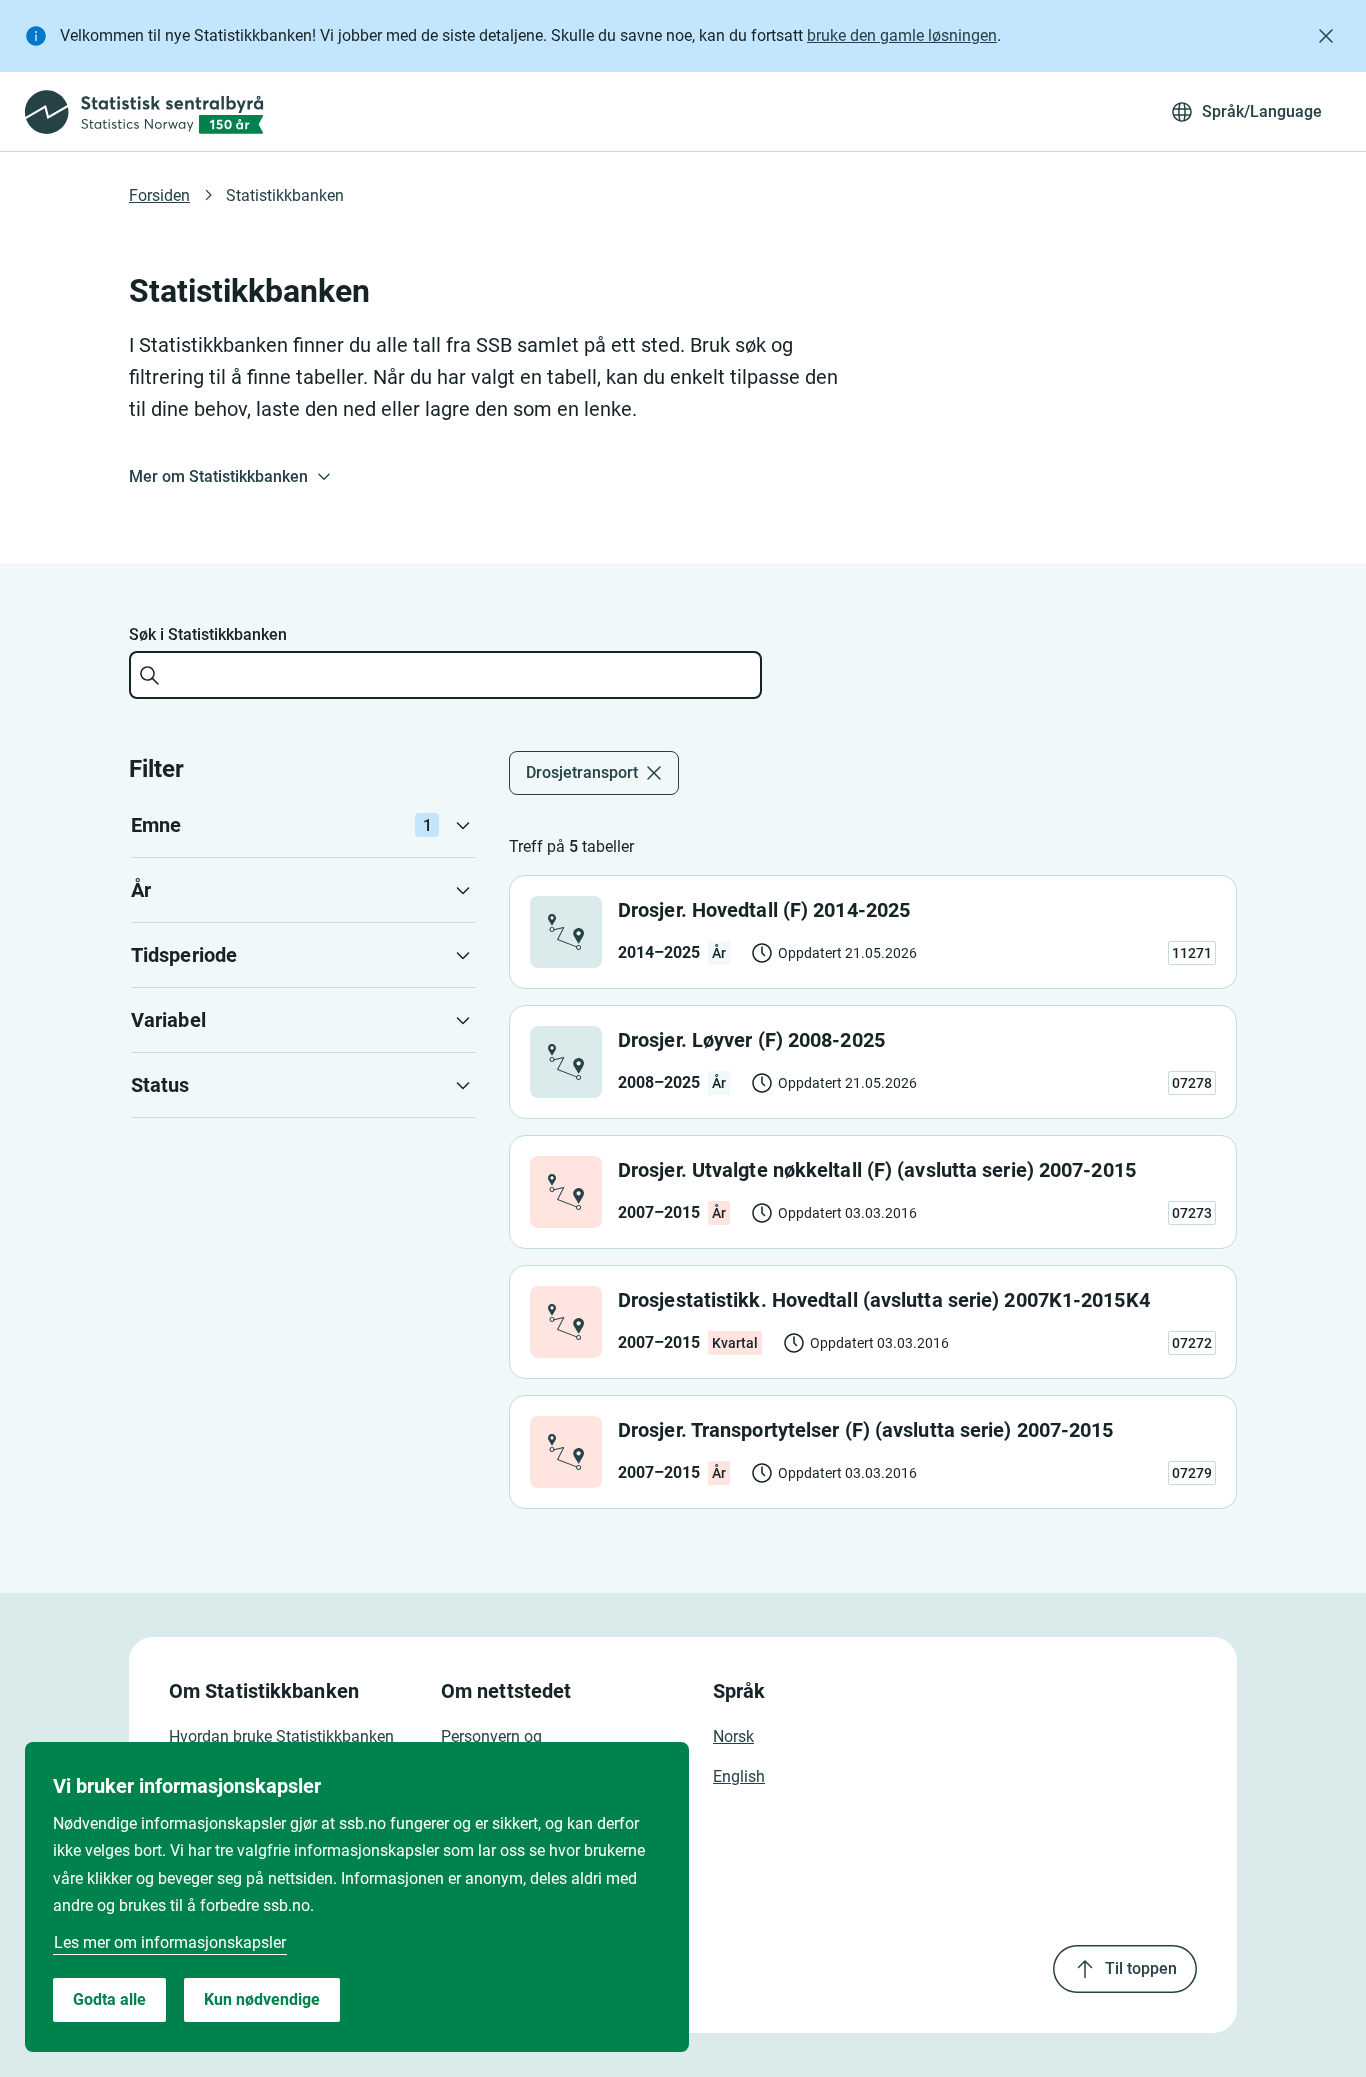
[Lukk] (1326, 36)
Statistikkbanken (285, 195)
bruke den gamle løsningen (902, 35)
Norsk (733, 1736)
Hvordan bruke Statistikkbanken (281, 1736)
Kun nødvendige (262, 1999)
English (739, 1776)
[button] (303, 825)
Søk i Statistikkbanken (208, 634)
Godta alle (109, 1999)
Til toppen (1141, 1968)
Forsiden (159, 195)
